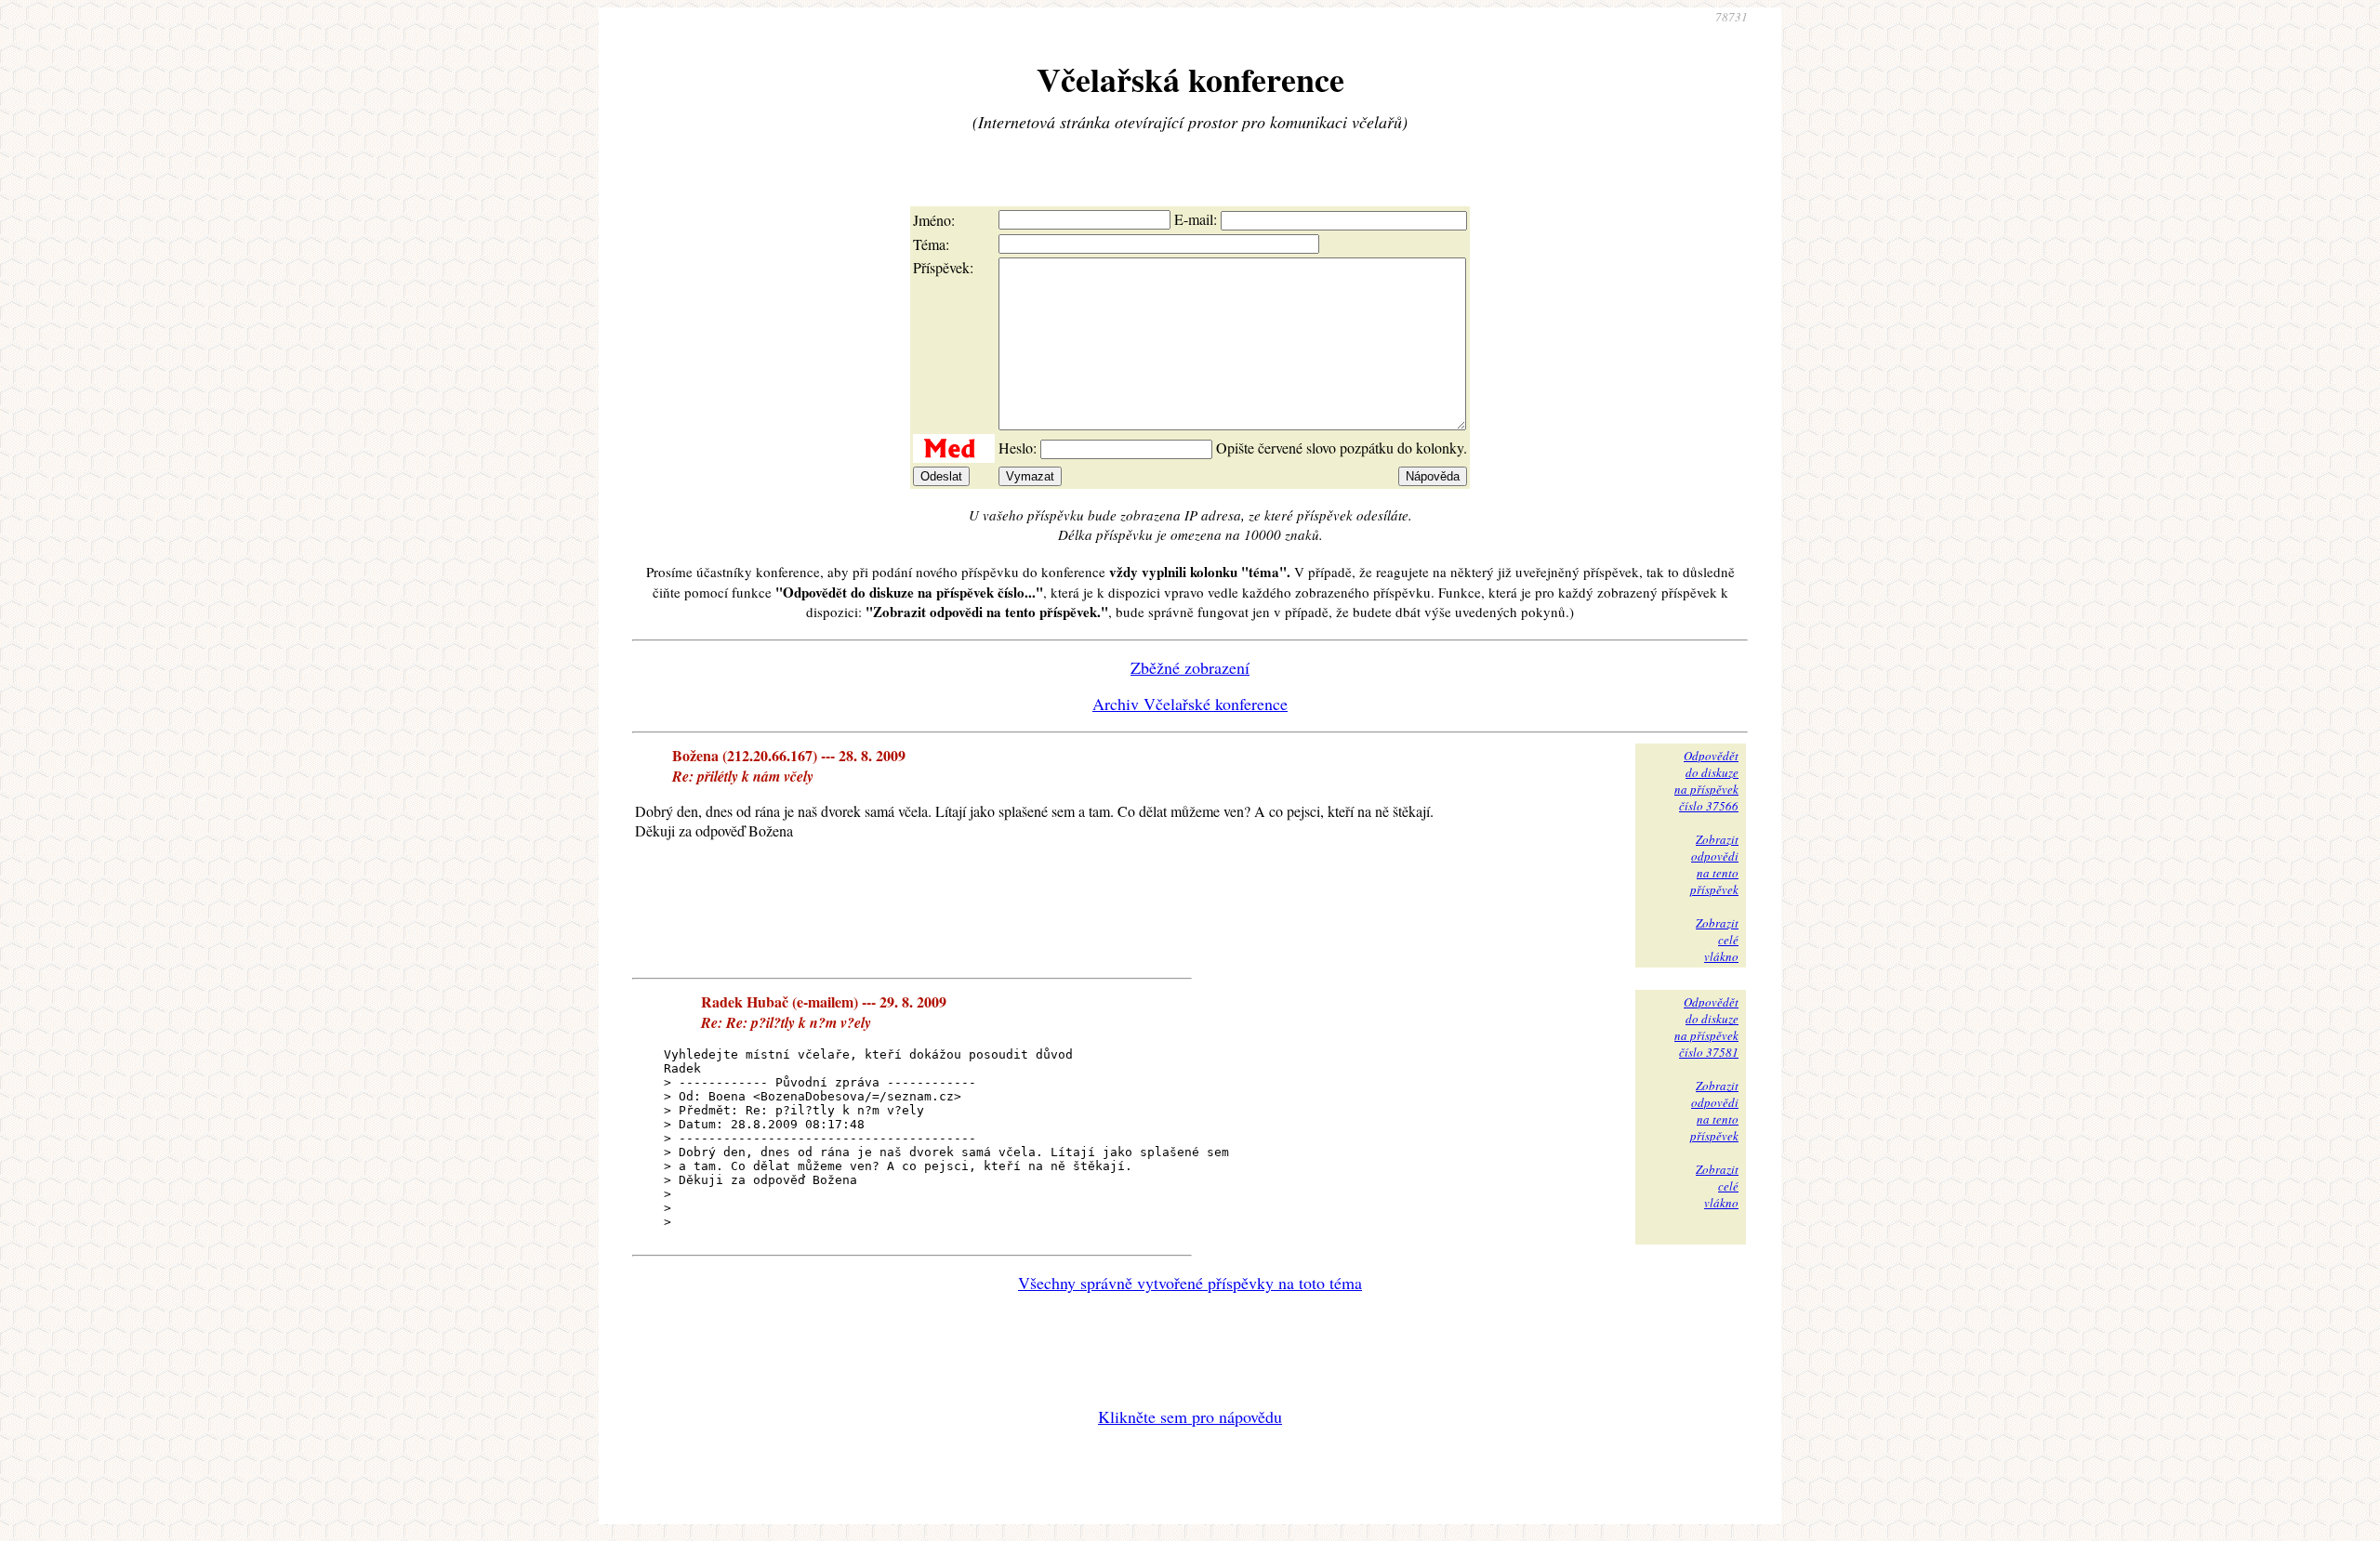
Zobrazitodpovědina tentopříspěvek (1714, 864)
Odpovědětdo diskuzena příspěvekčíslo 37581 (1706, 1027)
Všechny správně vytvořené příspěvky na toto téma (1190, 1283)
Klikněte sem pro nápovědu (1190, 1416)
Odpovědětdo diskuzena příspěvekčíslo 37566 (1706, 781)
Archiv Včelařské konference (1190, 704)
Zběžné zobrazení (1190, 667)
